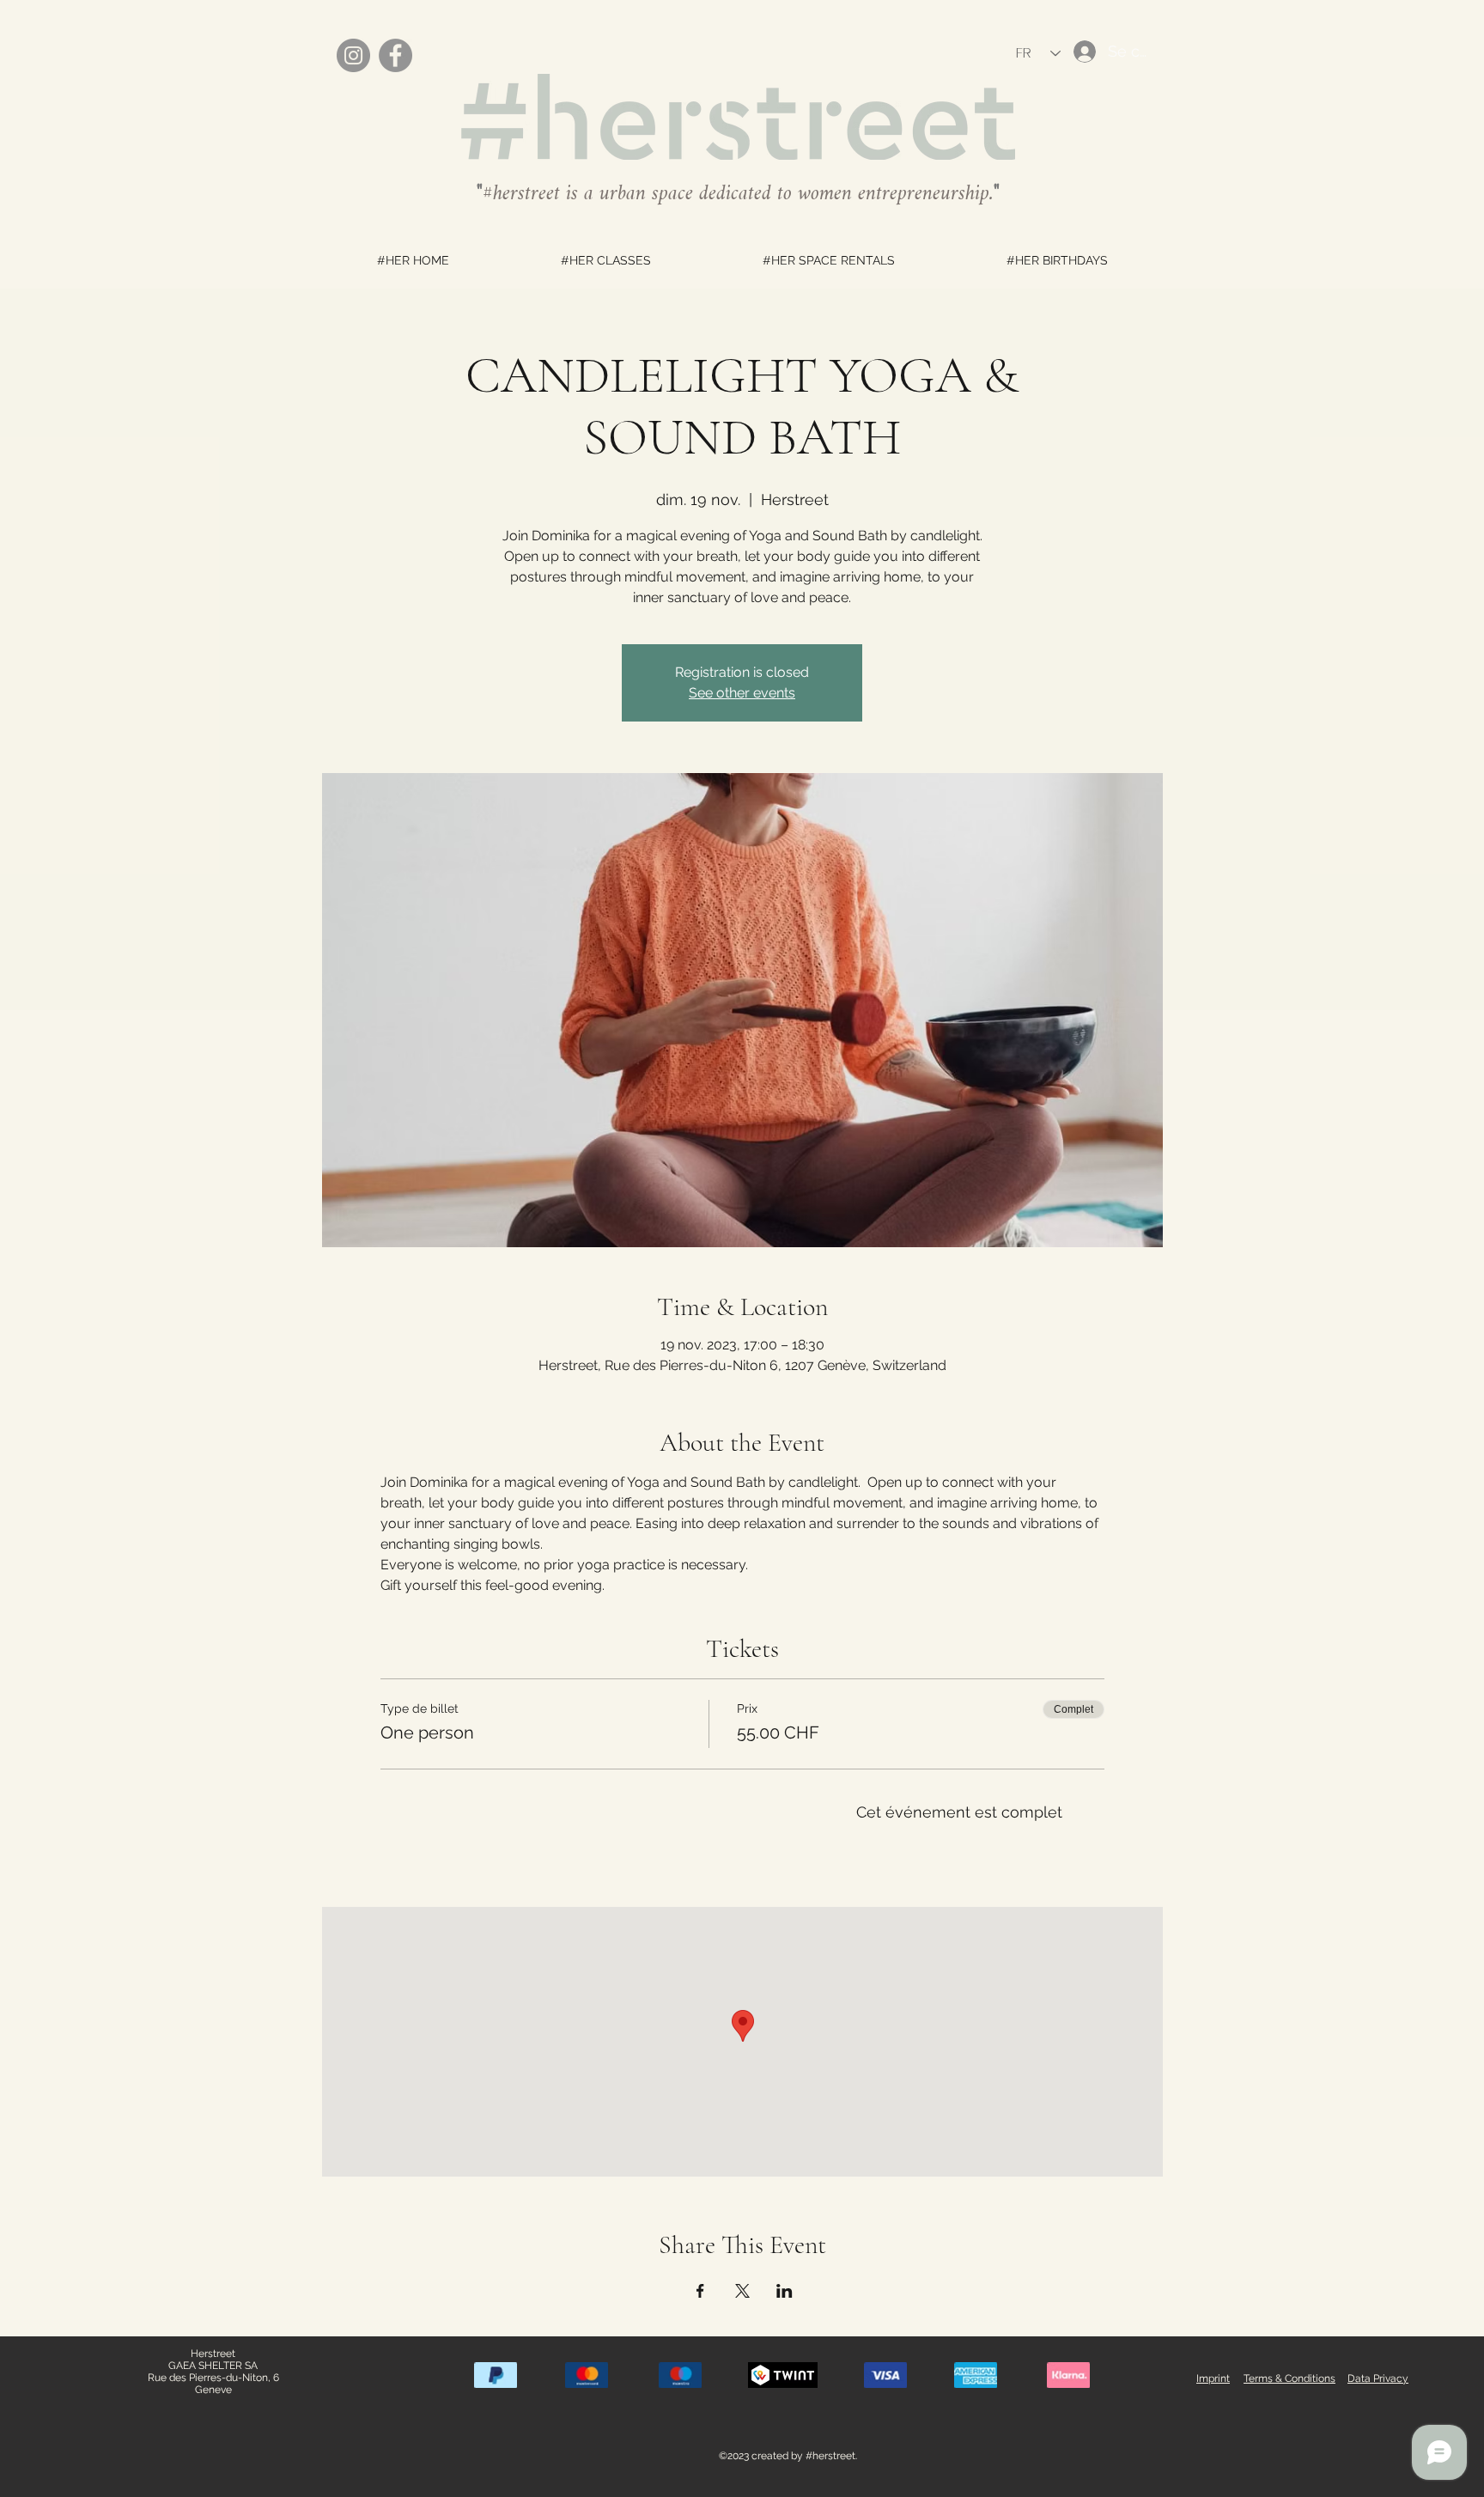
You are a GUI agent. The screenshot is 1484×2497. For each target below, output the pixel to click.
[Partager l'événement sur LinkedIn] (785, 2291)
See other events (742, 693)
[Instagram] (353, 55)
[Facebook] (395, 55)
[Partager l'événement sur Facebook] (700, 2291)
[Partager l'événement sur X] (742, 2291)
